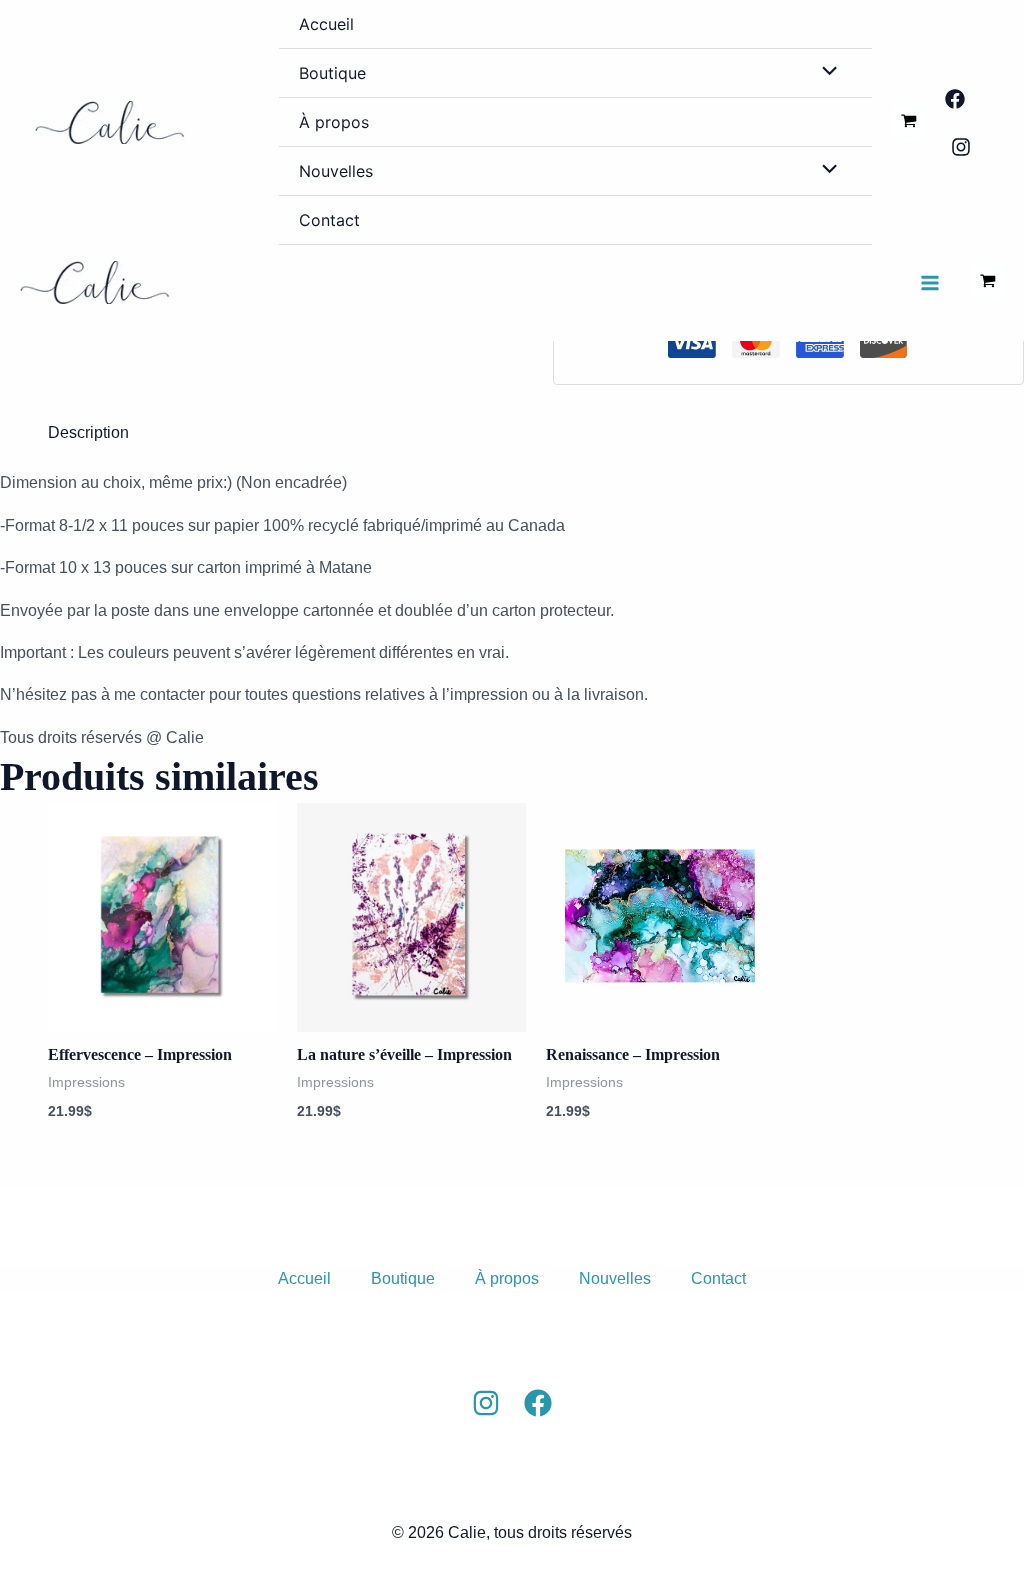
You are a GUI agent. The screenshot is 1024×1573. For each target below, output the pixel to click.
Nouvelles (336, 171)
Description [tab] (88, 432)
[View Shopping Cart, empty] (908, 122)
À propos (334, 122)
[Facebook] (955, 99)
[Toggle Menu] (825, 72)
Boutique (332, 73)
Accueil (326, 24)
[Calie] (110, 122)
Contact (329, 220)
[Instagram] (961, 147)
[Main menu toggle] (930, 282)
